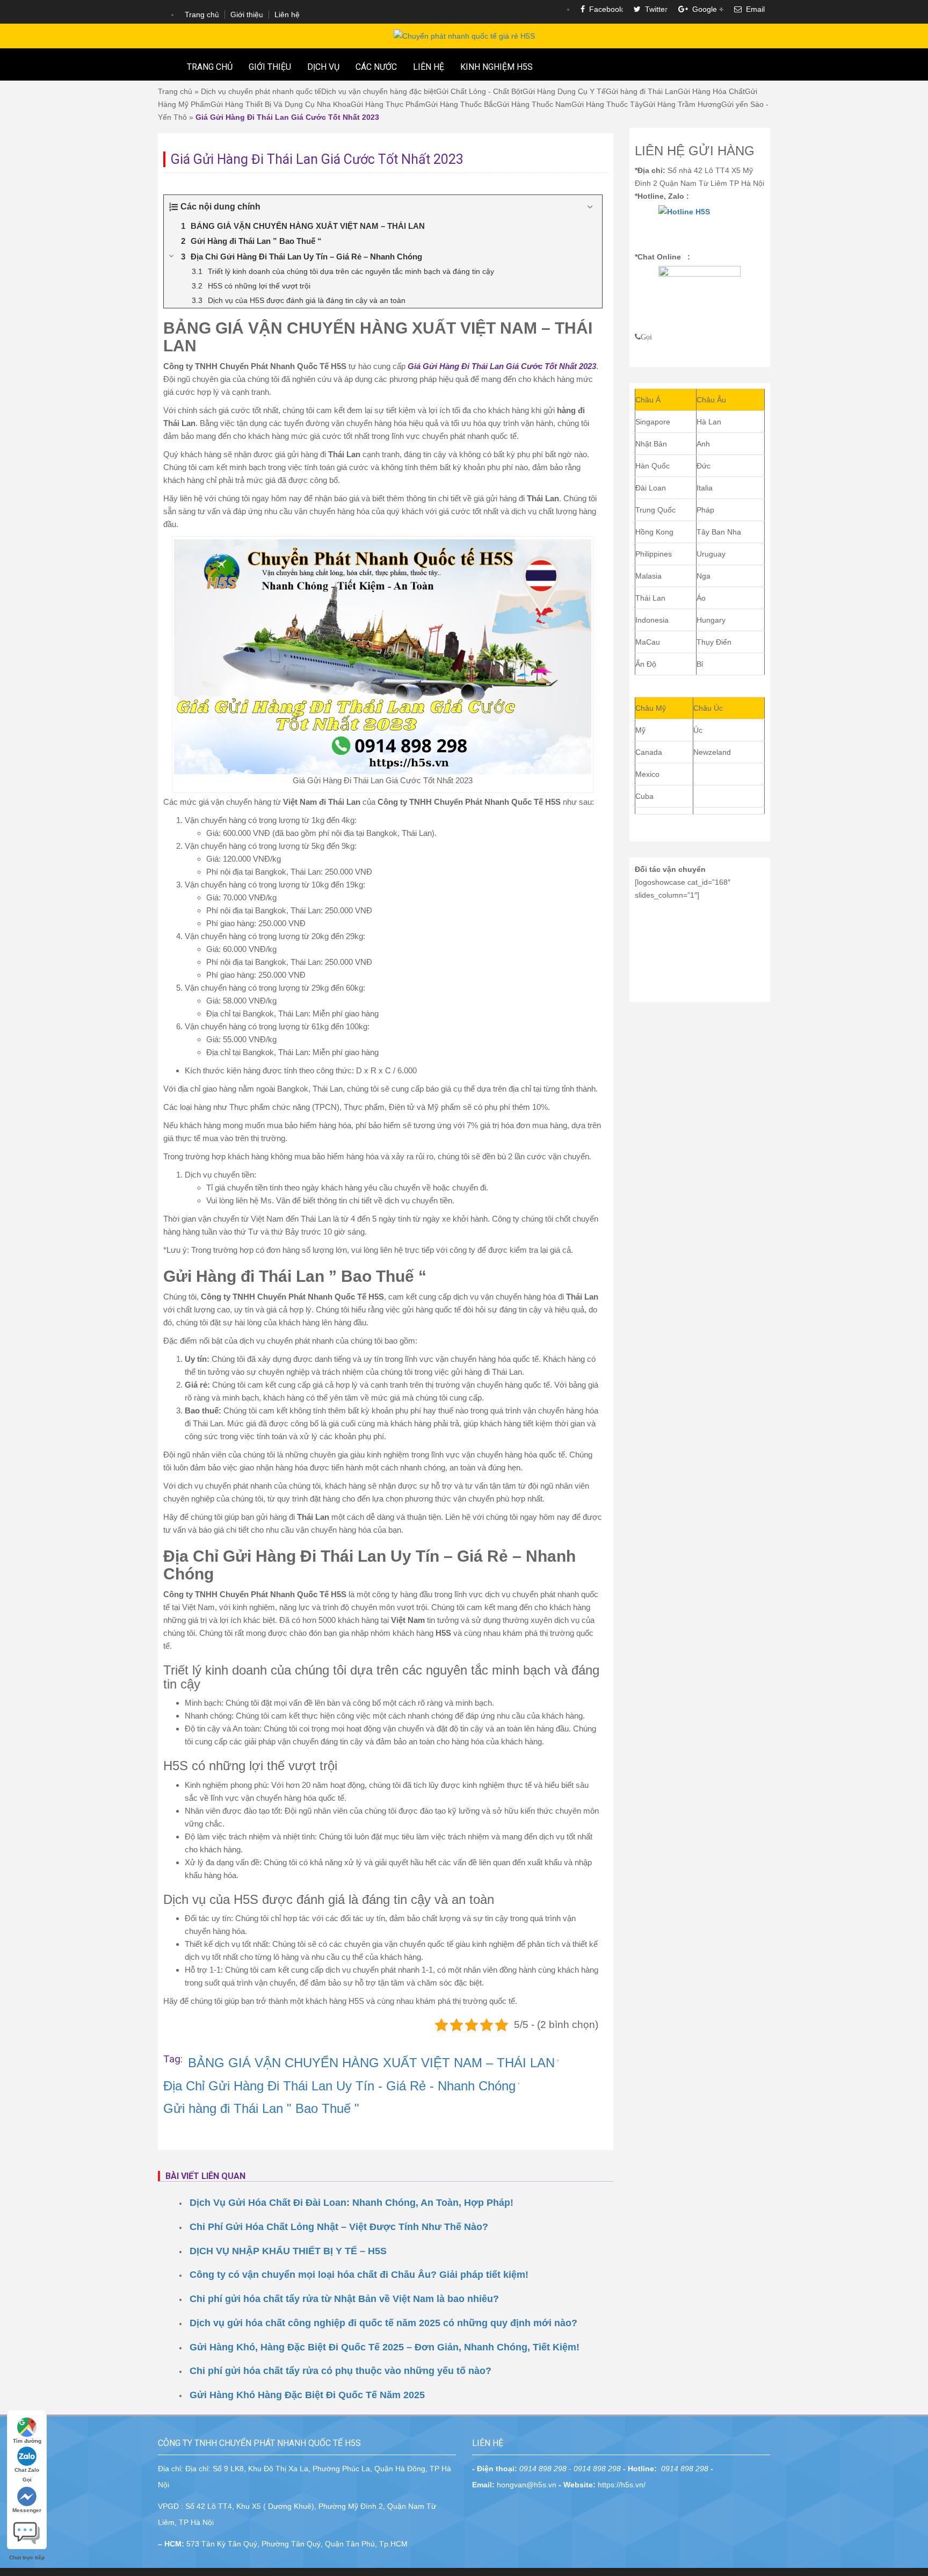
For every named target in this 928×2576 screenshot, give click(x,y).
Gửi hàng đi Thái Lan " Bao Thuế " (261, 2108)
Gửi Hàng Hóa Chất (711, 91)
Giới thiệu (247, 15)
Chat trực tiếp (27, 2529)
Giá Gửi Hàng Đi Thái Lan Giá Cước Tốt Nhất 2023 (502, 366)
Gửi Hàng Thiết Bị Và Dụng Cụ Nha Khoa (281, 104)
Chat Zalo (27, 2470)
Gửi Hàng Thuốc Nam (534, 104)
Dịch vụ (323, 67)
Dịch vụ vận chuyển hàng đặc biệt (379, 91)
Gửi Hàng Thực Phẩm (388, 104)
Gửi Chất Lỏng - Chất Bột (479, 91)
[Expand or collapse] (590, 207)
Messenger (27, 2510)
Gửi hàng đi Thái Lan (642, 91)
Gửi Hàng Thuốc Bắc (461, 104)
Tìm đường (27, 2441)
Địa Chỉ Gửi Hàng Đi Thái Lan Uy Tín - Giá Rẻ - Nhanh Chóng (339, 2086)
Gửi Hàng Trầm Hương (682, 104)
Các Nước (376, 67)
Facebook (604, 9)
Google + (706, 9)
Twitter (654, 9)
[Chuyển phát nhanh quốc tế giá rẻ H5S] (464, 35)
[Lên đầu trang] (912, 1923)
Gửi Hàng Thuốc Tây (607, 104)
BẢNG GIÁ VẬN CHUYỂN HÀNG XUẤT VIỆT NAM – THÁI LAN (371, 2063)
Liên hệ (287, 15)
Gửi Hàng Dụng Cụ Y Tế (564, 91)
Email (753, 9)
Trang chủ (202, 15)
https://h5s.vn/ (622, 2485)
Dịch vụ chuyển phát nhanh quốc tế (261, 91)
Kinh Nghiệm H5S (496, 67)
